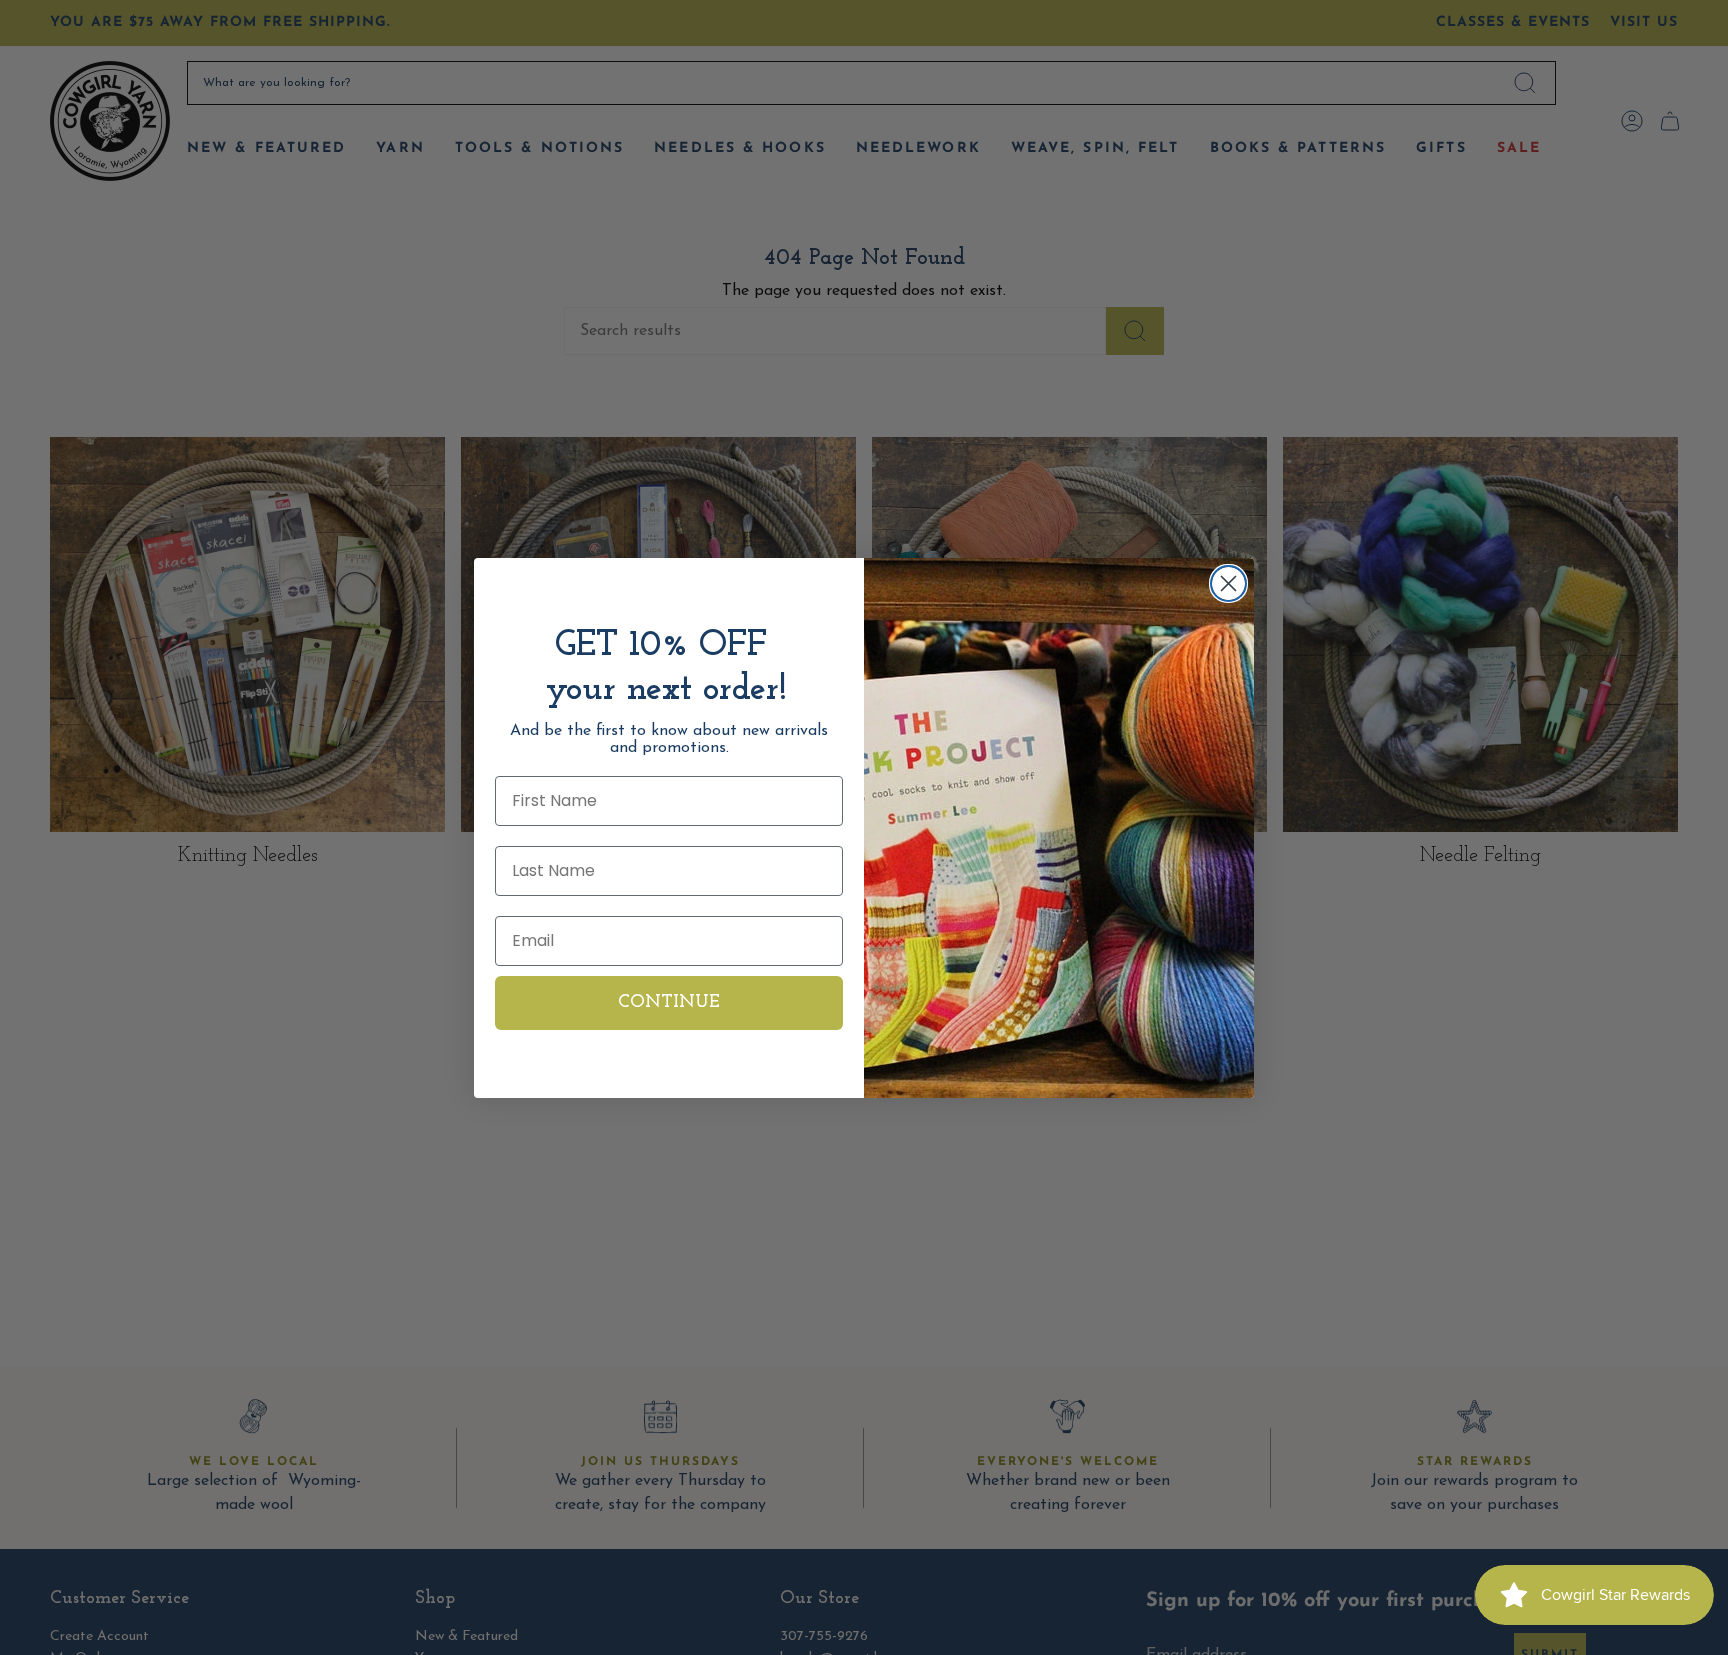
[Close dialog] (1228, 583)
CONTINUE (669, 1003)
